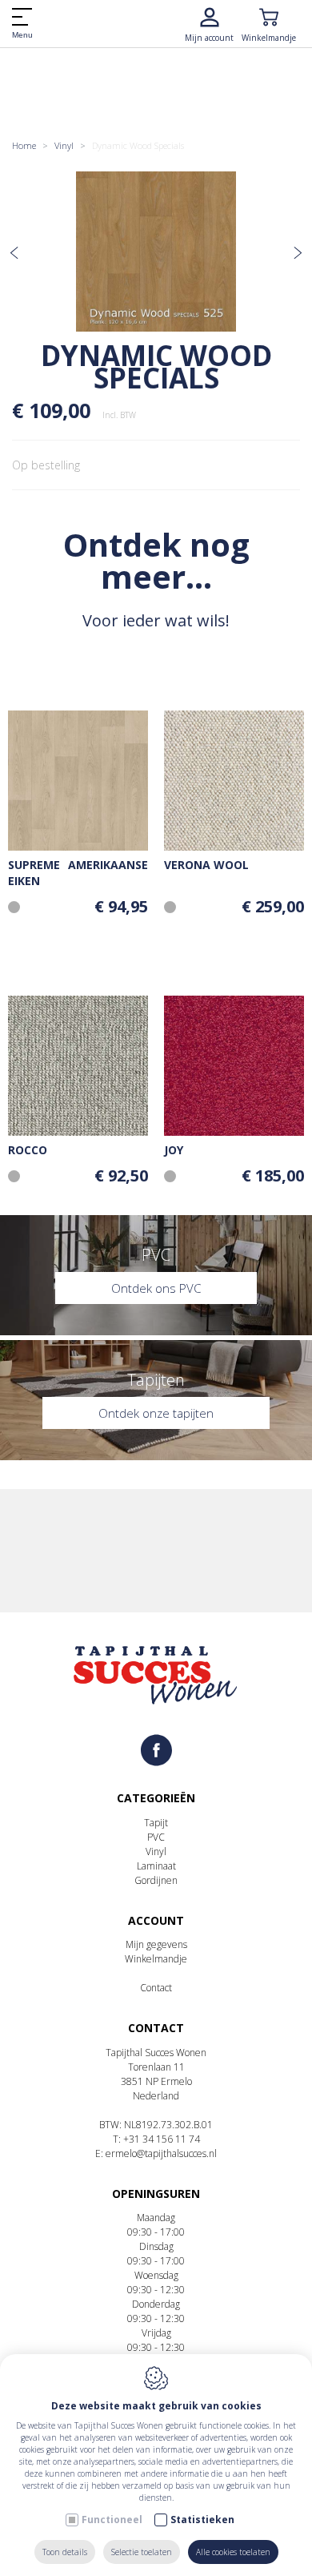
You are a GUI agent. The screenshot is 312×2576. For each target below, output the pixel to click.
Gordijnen (156, 1880)
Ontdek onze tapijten (156, 1413)
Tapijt (156, 1823)
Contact (156, 1988)
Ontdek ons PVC (156, 1288)
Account (156, 1920)
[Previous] (14, 254)
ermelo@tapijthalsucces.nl (161, 2153)
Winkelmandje (156, 1959)
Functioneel (112, 2520)
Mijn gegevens (156, 1944)
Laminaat (156, 1866)
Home (24, 145)
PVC (156, 1837)
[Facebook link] (156, 1751)
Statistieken (202, 2520)
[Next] (298, 254)
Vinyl (64, 145)
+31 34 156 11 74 (162, 2139)
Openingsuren (156, 2194)
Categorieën (156, 1798)
